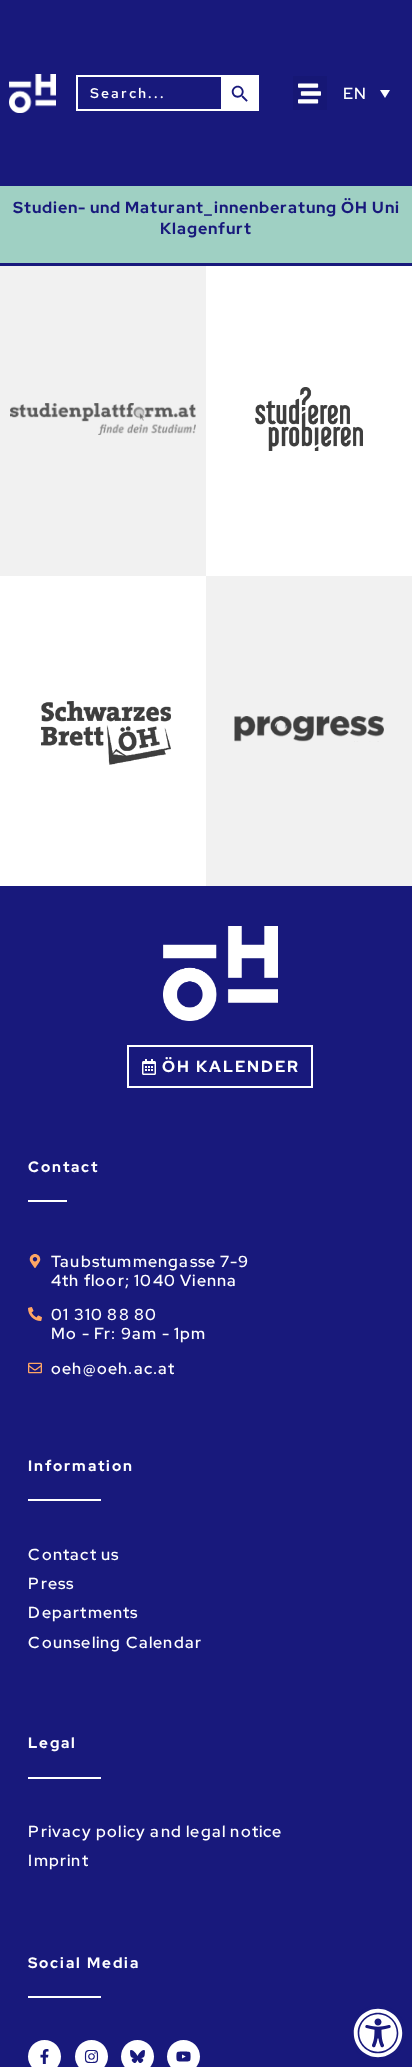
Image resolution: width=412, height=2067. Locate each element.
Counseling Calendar (115, 1642)
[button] (310, 93)
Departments (83, 1612)
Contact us (73, 1554)
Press (51, 1583)
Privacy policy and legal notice (155, 1831)
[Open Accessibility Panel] (378, 2033)
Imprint (58, 1860)
